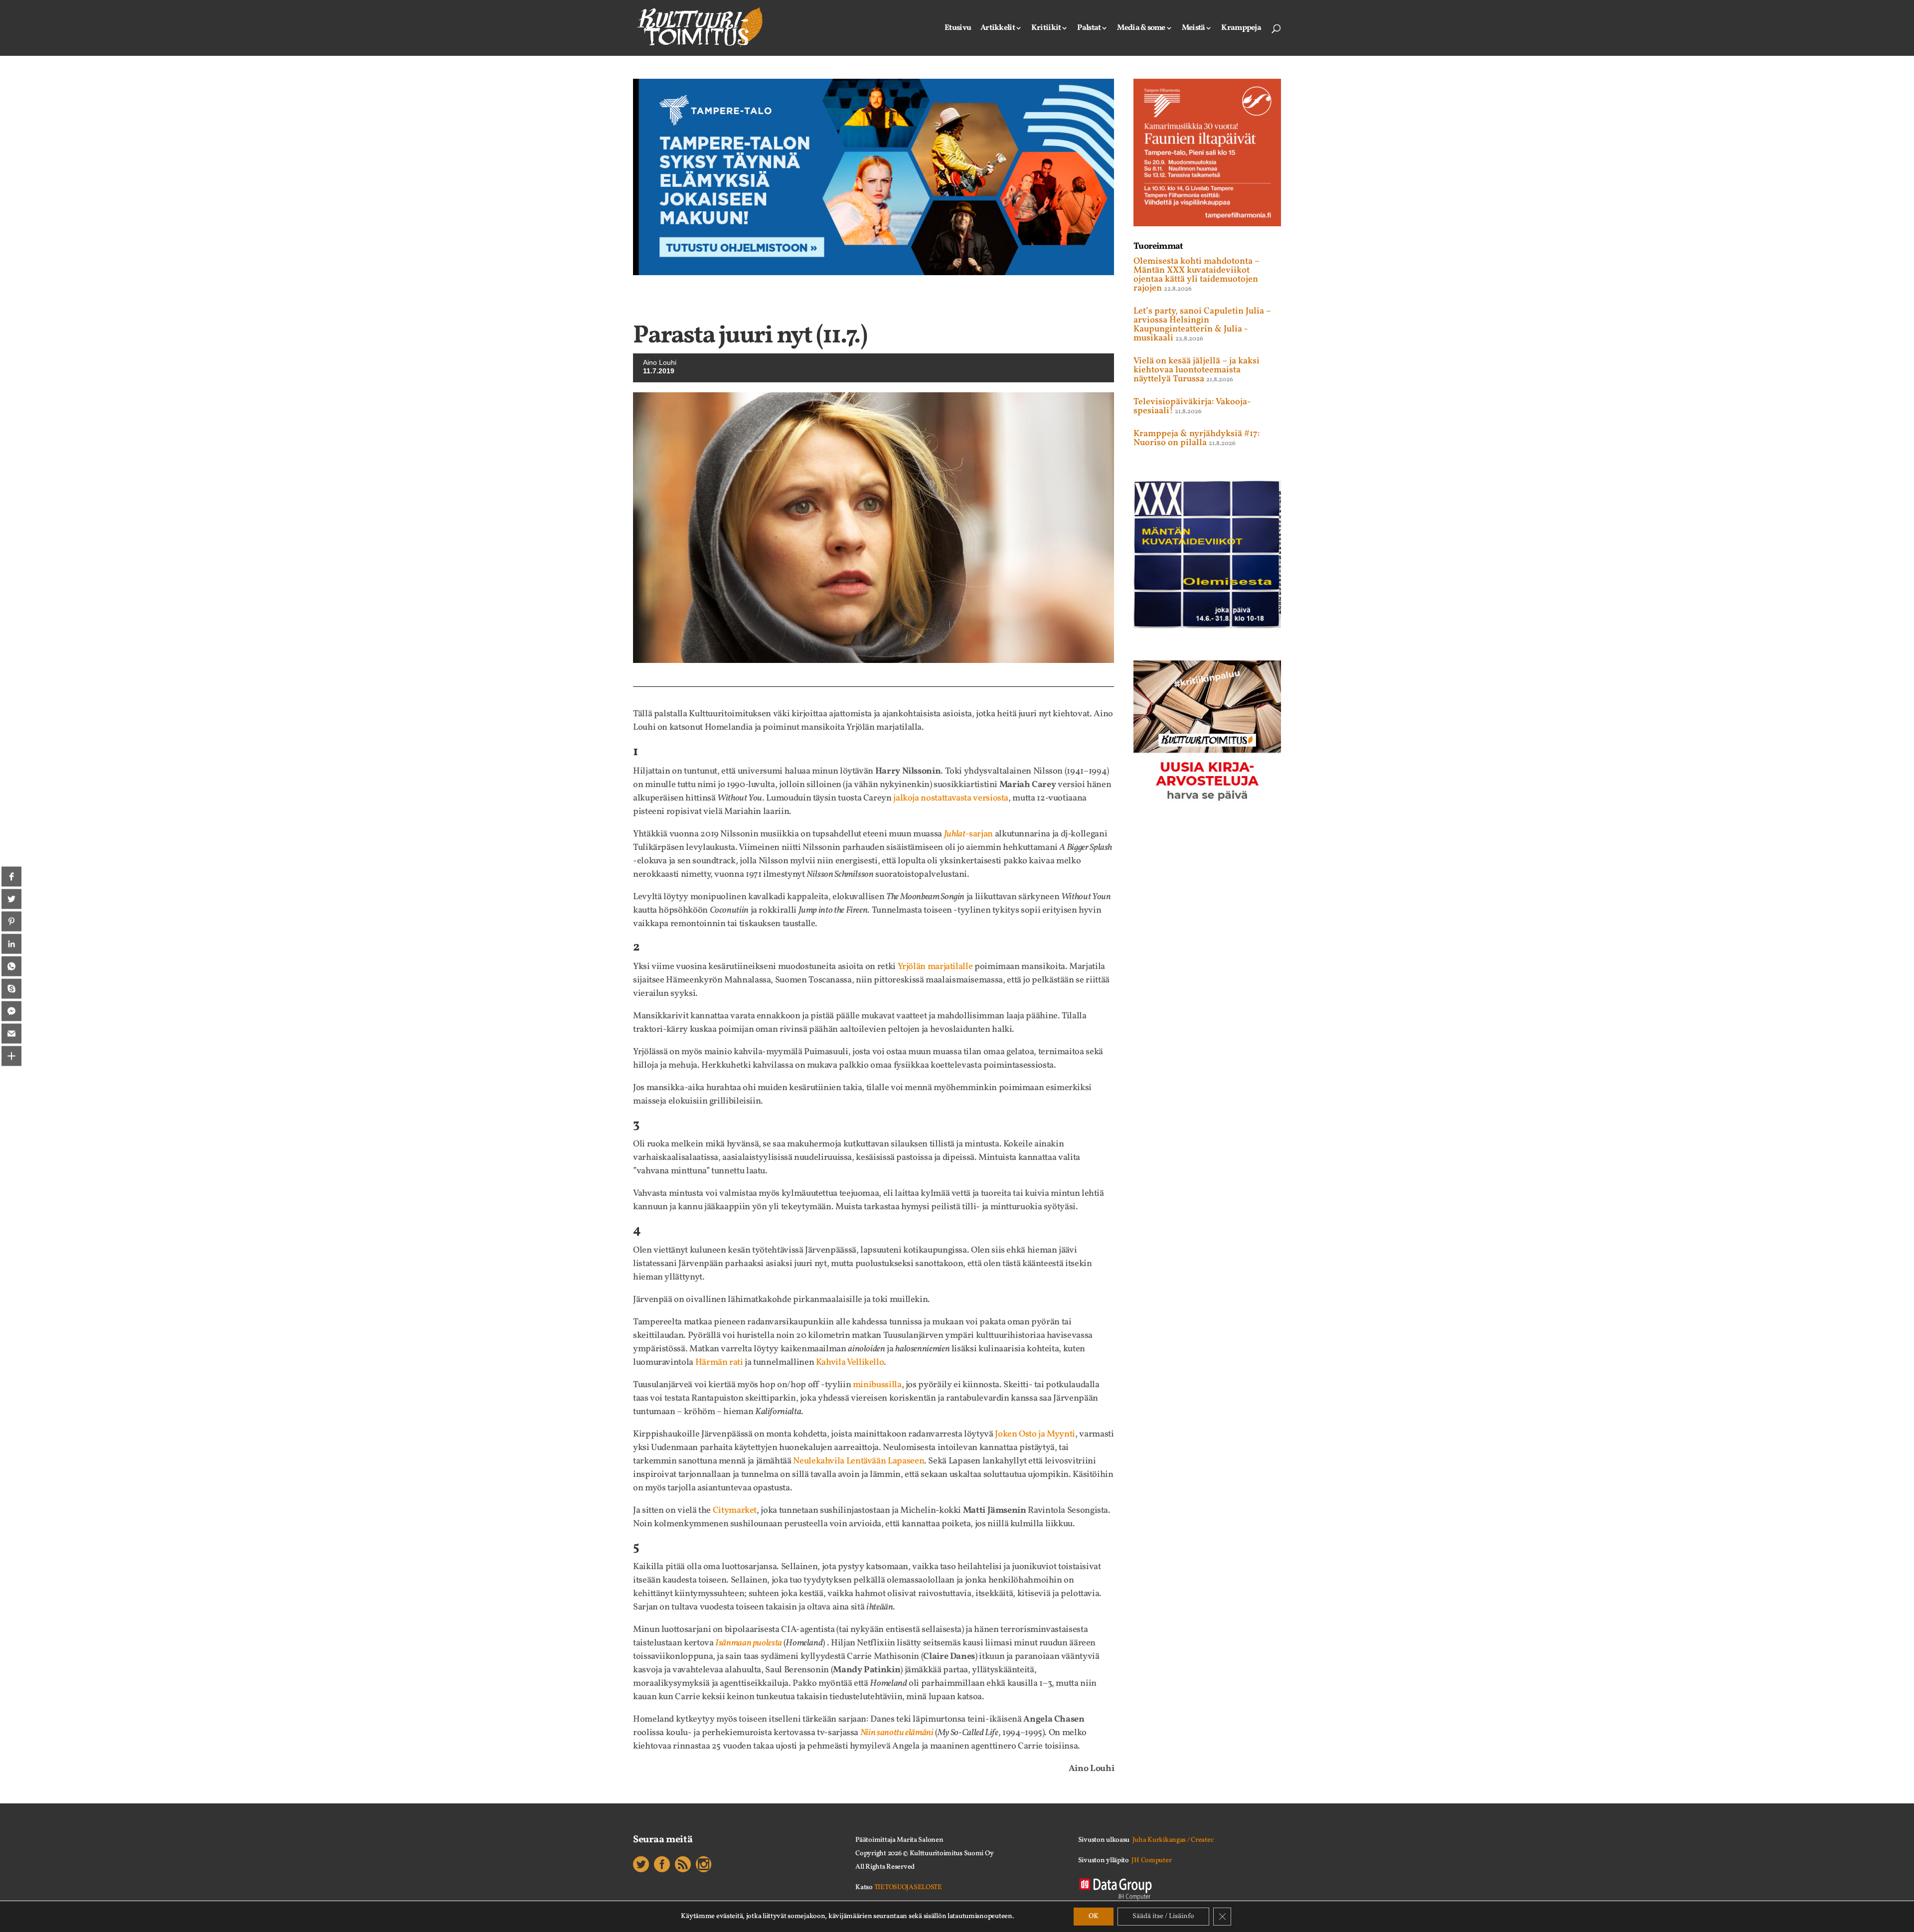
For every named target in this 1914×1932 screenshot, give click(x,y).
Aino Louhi (660, 362)
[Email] (11, 1033)
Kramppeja (1241, 29)
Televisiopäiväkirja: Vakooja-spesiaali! (1192, 406)
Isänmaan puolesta (749, 1643)
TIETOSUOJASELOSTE (908, 1887)
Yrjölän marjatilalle (935, 967)
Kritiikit (1046, 29)
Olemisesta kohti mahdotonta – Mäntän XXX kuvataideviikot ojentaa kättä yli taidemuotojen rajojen (1196, 275)
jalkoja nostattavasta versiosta (951, 798)
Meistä (1194, 29)
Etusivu (958, 29)
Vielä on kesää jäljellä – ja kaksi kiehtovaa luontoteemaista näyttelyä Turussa (1196, 370)
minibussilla (877, 1385)
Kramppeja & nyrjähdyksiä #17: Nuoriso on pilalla (1197, 438)
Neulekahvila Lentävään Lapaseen (859, 1461)
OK (1094, 1916)
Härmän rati (719, 1363)
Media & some (1141, 29)
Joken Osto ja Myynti (1035, 1434)
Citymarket (735, 1511)
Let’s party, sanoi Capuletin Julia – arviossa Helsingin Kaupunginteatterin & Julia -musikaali (1202, 325)
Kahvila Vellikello (850, 1363)
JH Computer (1151, 1860)
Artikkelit (998, 29)
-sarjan (968, 834)
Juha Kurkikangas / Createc (1173, 1840)
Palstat (1089, 29)
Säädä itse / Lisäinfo (1163, 1916)
